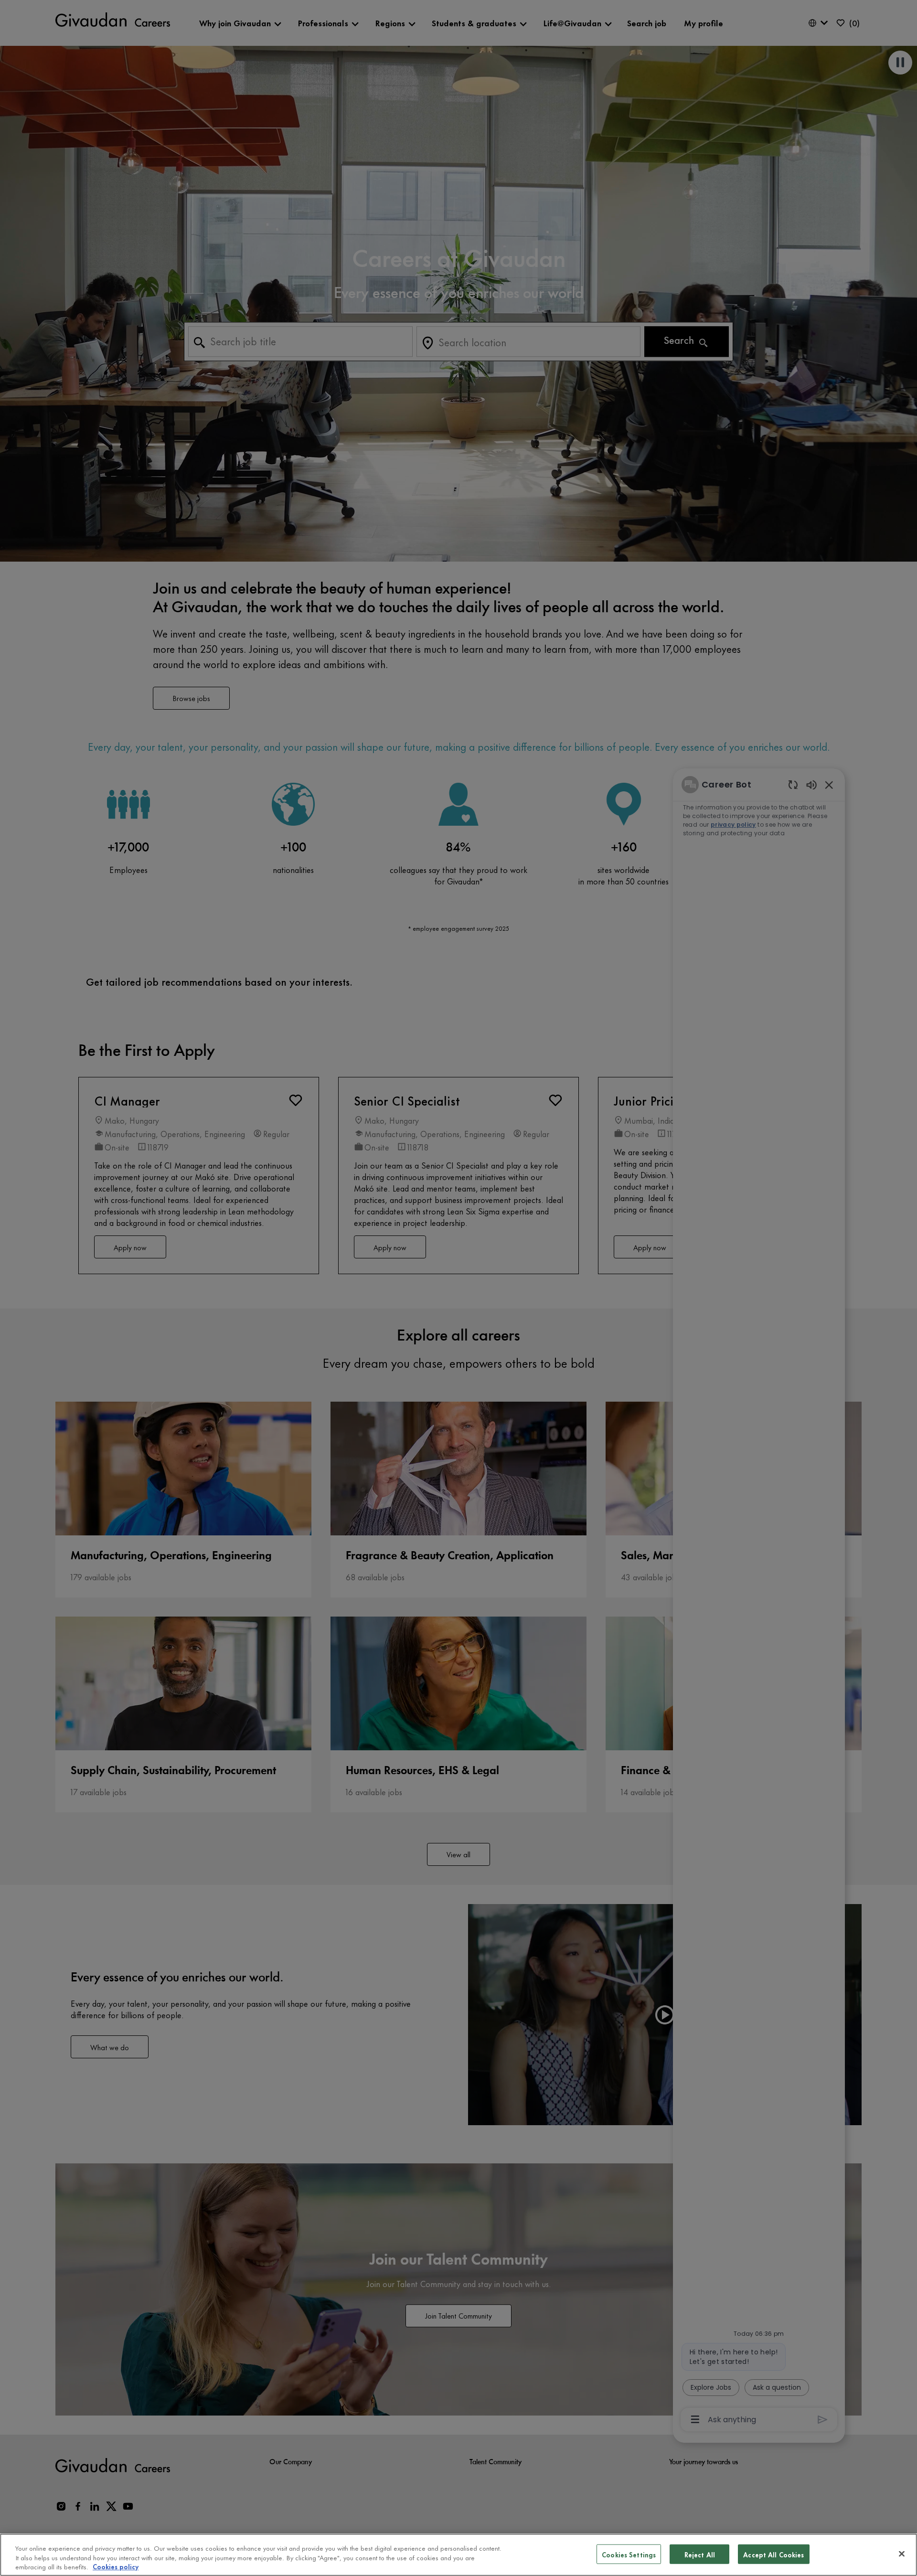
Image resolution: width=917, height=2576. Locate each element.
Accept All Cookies (773, 2554)
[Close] (902, 2554)
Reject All (700, 2554)
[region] (458, 2555)
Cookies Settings (629, 2554)
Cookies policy (116, 2566)
